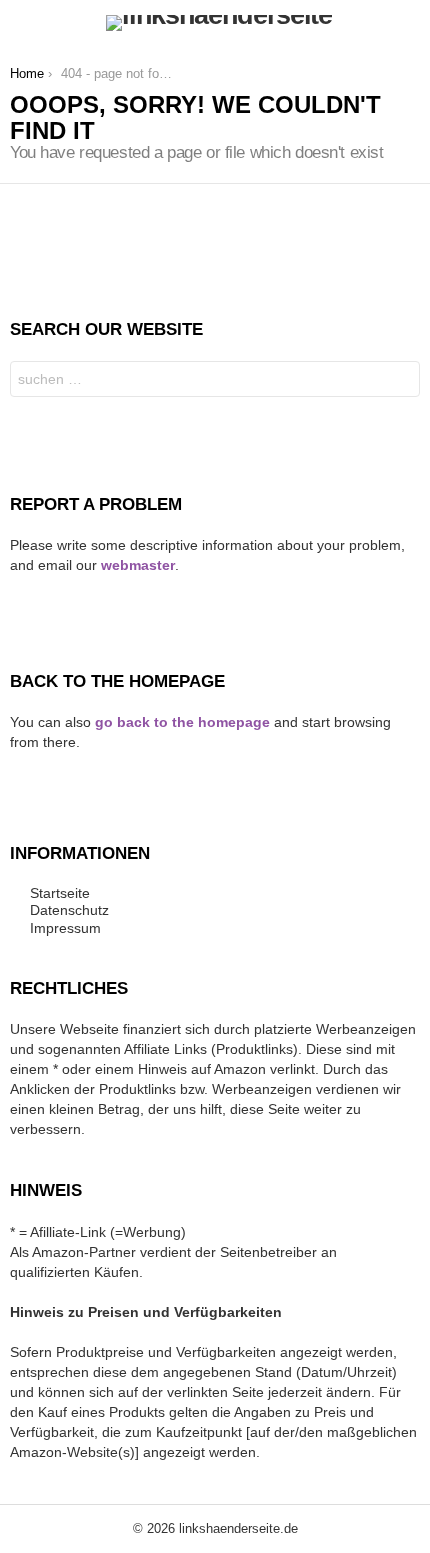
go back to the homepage (182, 722)
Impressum (65, 928)
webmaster (138, 565)
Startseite (60, 893)
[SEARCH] (408, 23)
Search (400, 381)
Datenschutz (69, 910)
